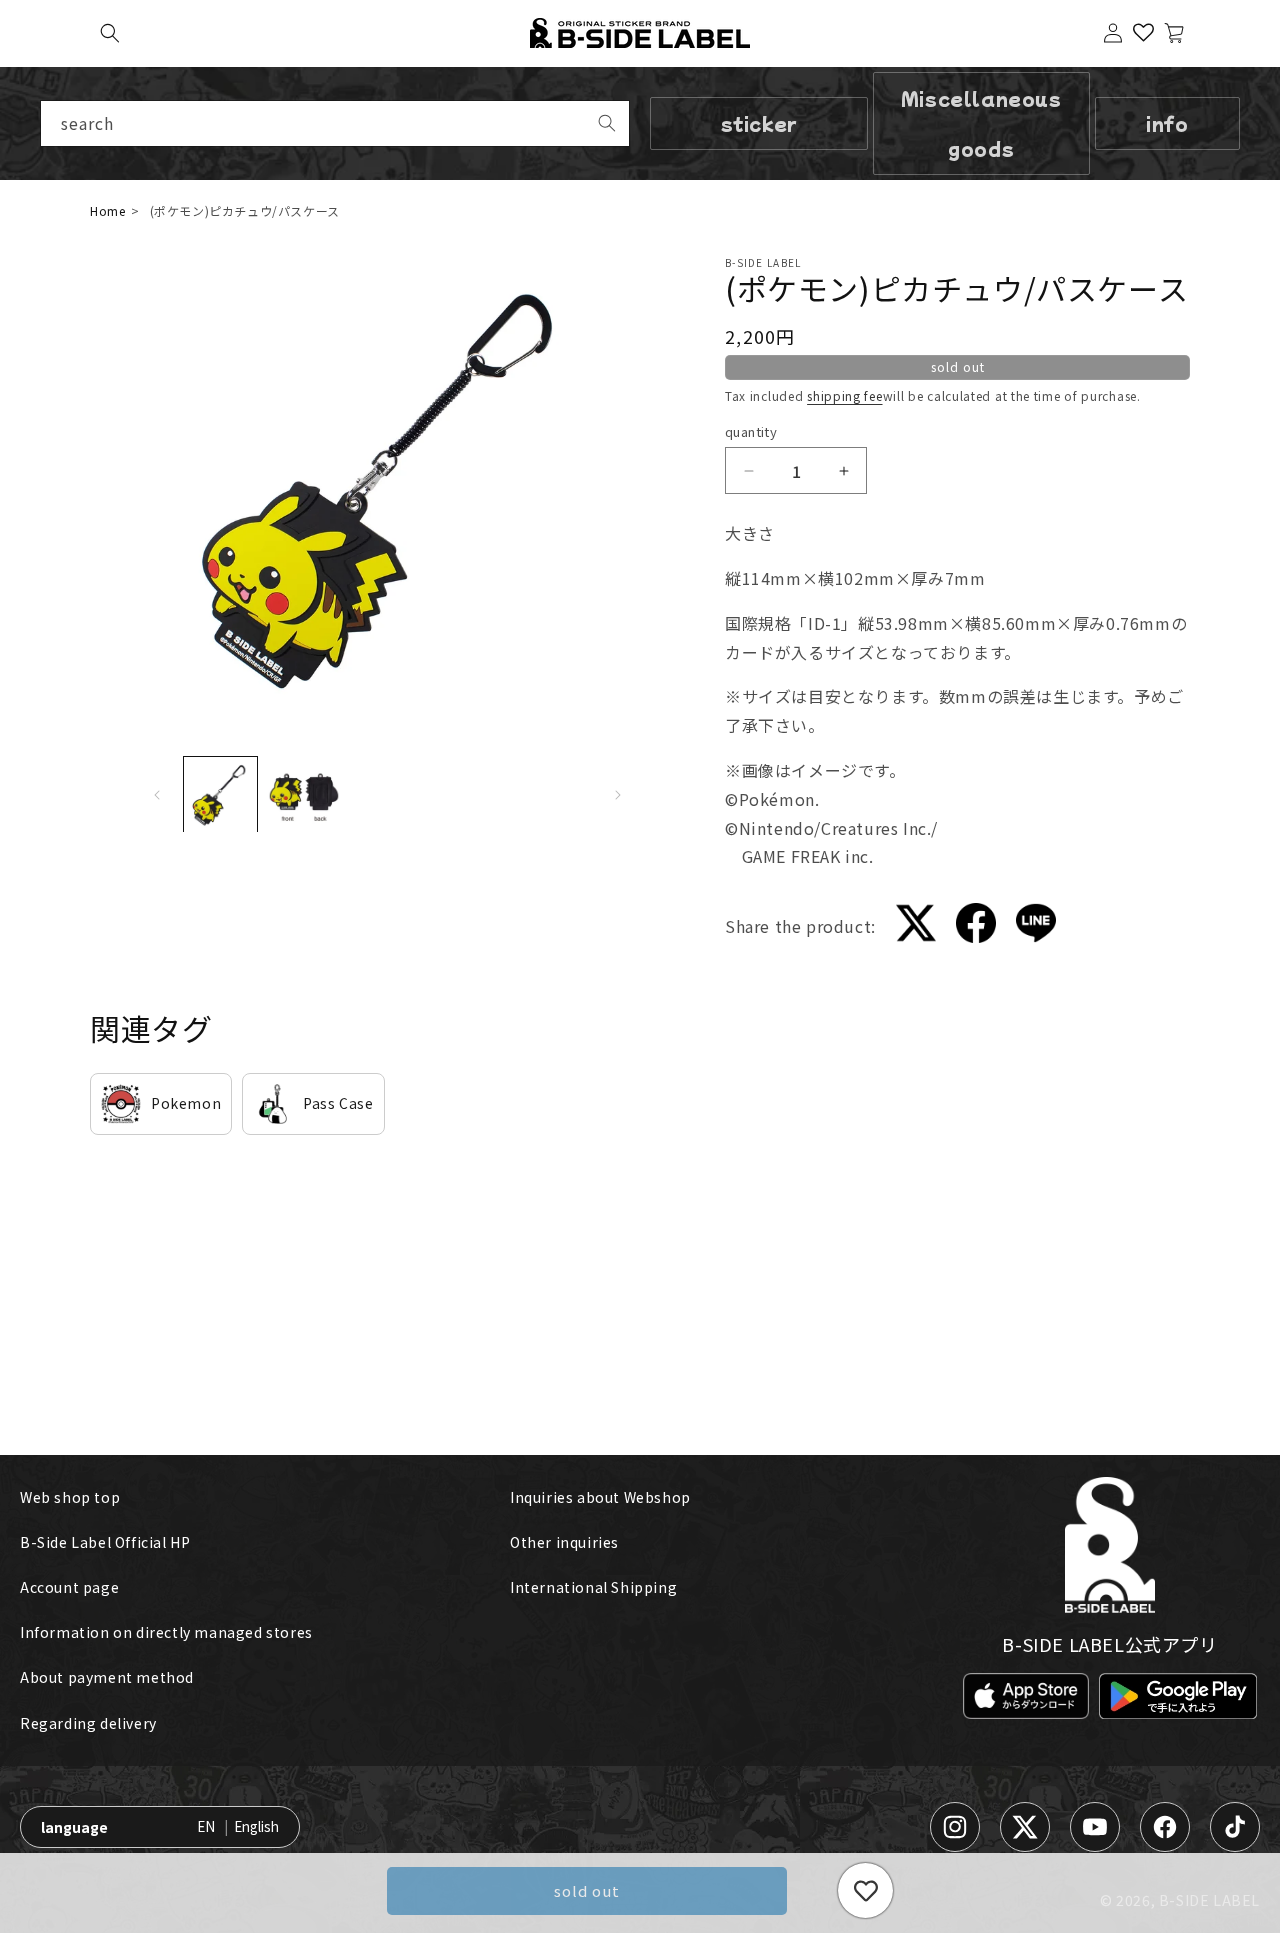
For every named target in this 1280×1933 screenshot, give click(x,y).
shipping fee (844, 395)
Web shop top (70, 1497)
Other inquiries (564, 1542)
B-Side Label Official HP (105, 1542)
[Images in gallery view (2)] (304, 795)
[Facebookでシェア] (976, 926)
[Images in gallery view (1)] (221, 795)
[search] (607, 123)
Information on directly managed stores (166, 1632)
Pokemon (186, 1103)
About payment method (107, 1677)
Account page (69, 1587)
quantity (751, 431)
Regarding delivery (88, 1723)
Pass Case (338, 1103)
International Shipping (593, 1587)
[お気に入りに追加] (865, 1890)
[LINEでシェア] (1036, 927)
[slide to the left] (157, 795)
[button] (110, 33)
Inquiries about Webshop (600, 1497)
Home (107, 210)
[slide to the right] (618, 795)
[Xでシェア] (916, 927)
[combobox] (335, 123)
